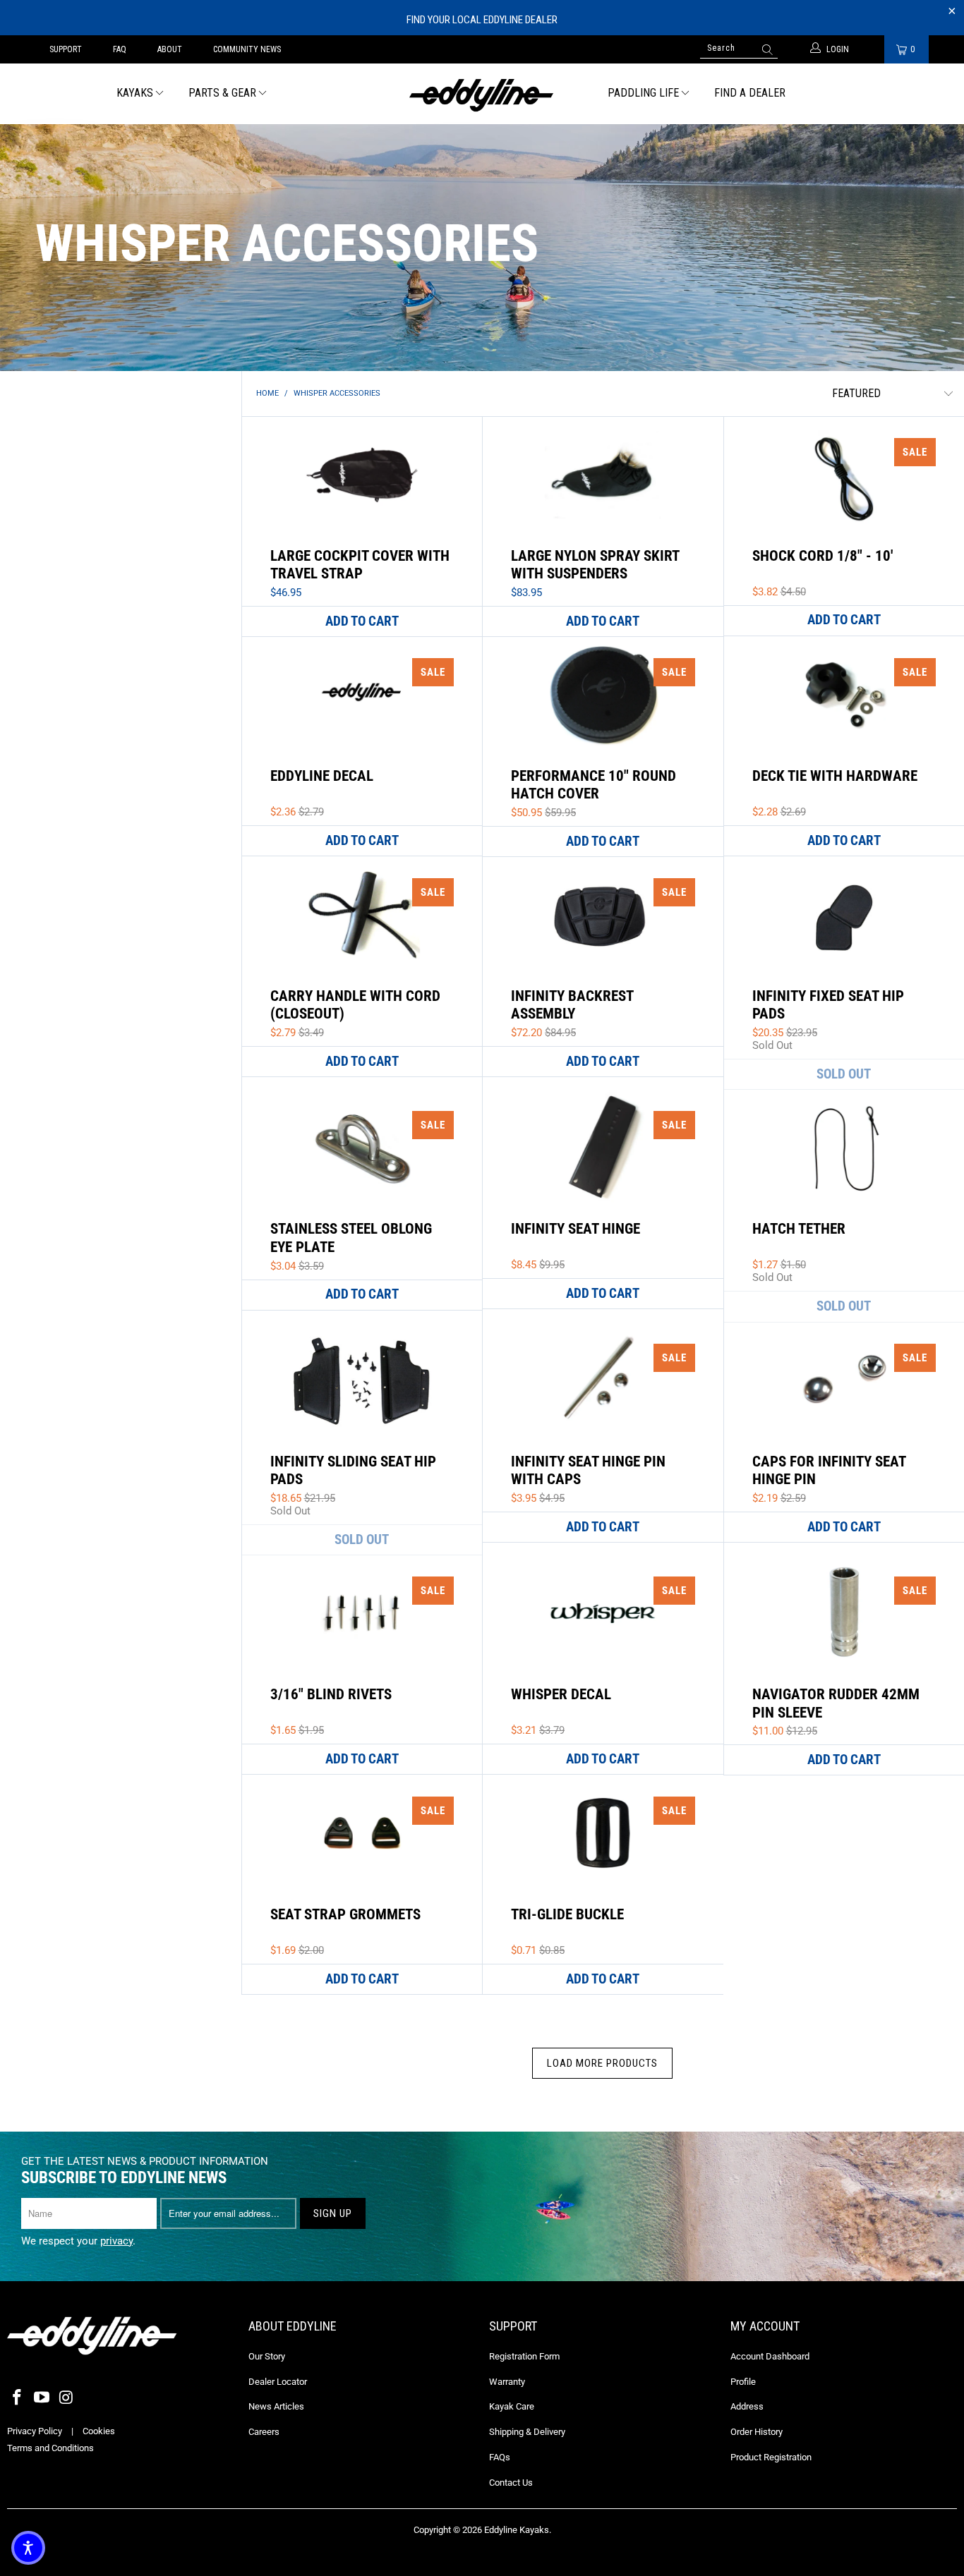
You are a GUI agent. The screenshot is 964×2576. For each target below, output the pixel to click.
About (170, 49)
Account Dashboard (770, 2356)
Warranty (507, 2382)
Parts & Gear (222, 93)
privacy (116, 2241)
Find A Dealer (750, 93)
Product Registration (771, 2457)
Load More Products (602, 2063)
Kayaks (135, 93)
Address (747, 2406)
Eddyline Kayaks (517, 2530)
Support (66, 49)
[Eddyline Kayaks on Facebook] (18, 2398)
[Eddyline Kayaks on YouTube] (42, 2398)
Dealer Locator (278, 2382)
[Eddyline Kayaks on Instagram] (66, 2398)
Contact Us (511, 2483)
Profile (743, 2382)
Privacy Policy (35, 2431)
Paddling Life (643, 93)
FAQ (120, 49)
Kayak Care (512, 2406)
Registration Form (524, 2356)
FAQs (500, 2457)
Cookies (99, 2431)
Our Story (267, 2356)
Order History (757, 2432)
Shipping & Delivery (527, 2432)
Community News (247, 49)
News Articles (276, 2406)
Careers (264, 2432)
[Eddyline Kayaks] (482, 94)
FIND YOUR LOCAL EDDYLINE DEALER (482, 20)
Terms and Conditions (50, 2448)
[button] (28, 2548)
